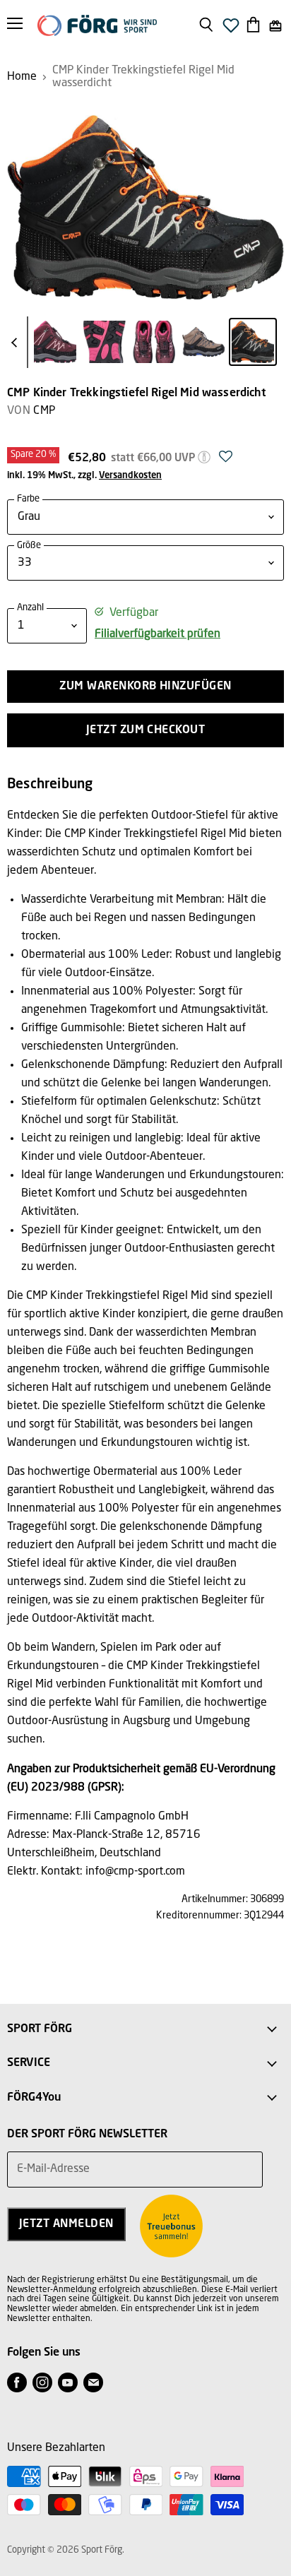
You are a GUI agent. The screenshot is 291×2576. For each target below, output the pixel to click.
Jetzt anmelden (66, 2224)
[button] (226, 461)
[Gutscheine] (275, 26)
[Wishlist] (231, 29)
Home (22, 77)
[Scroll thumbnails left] (17, 343)
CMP (44, 411)
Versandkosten (130, 476)
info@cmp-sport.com (135, 1872)
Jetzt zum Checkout (146, 730)
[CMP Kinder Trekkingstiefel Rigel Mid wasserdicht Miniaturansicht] (55, 342)
